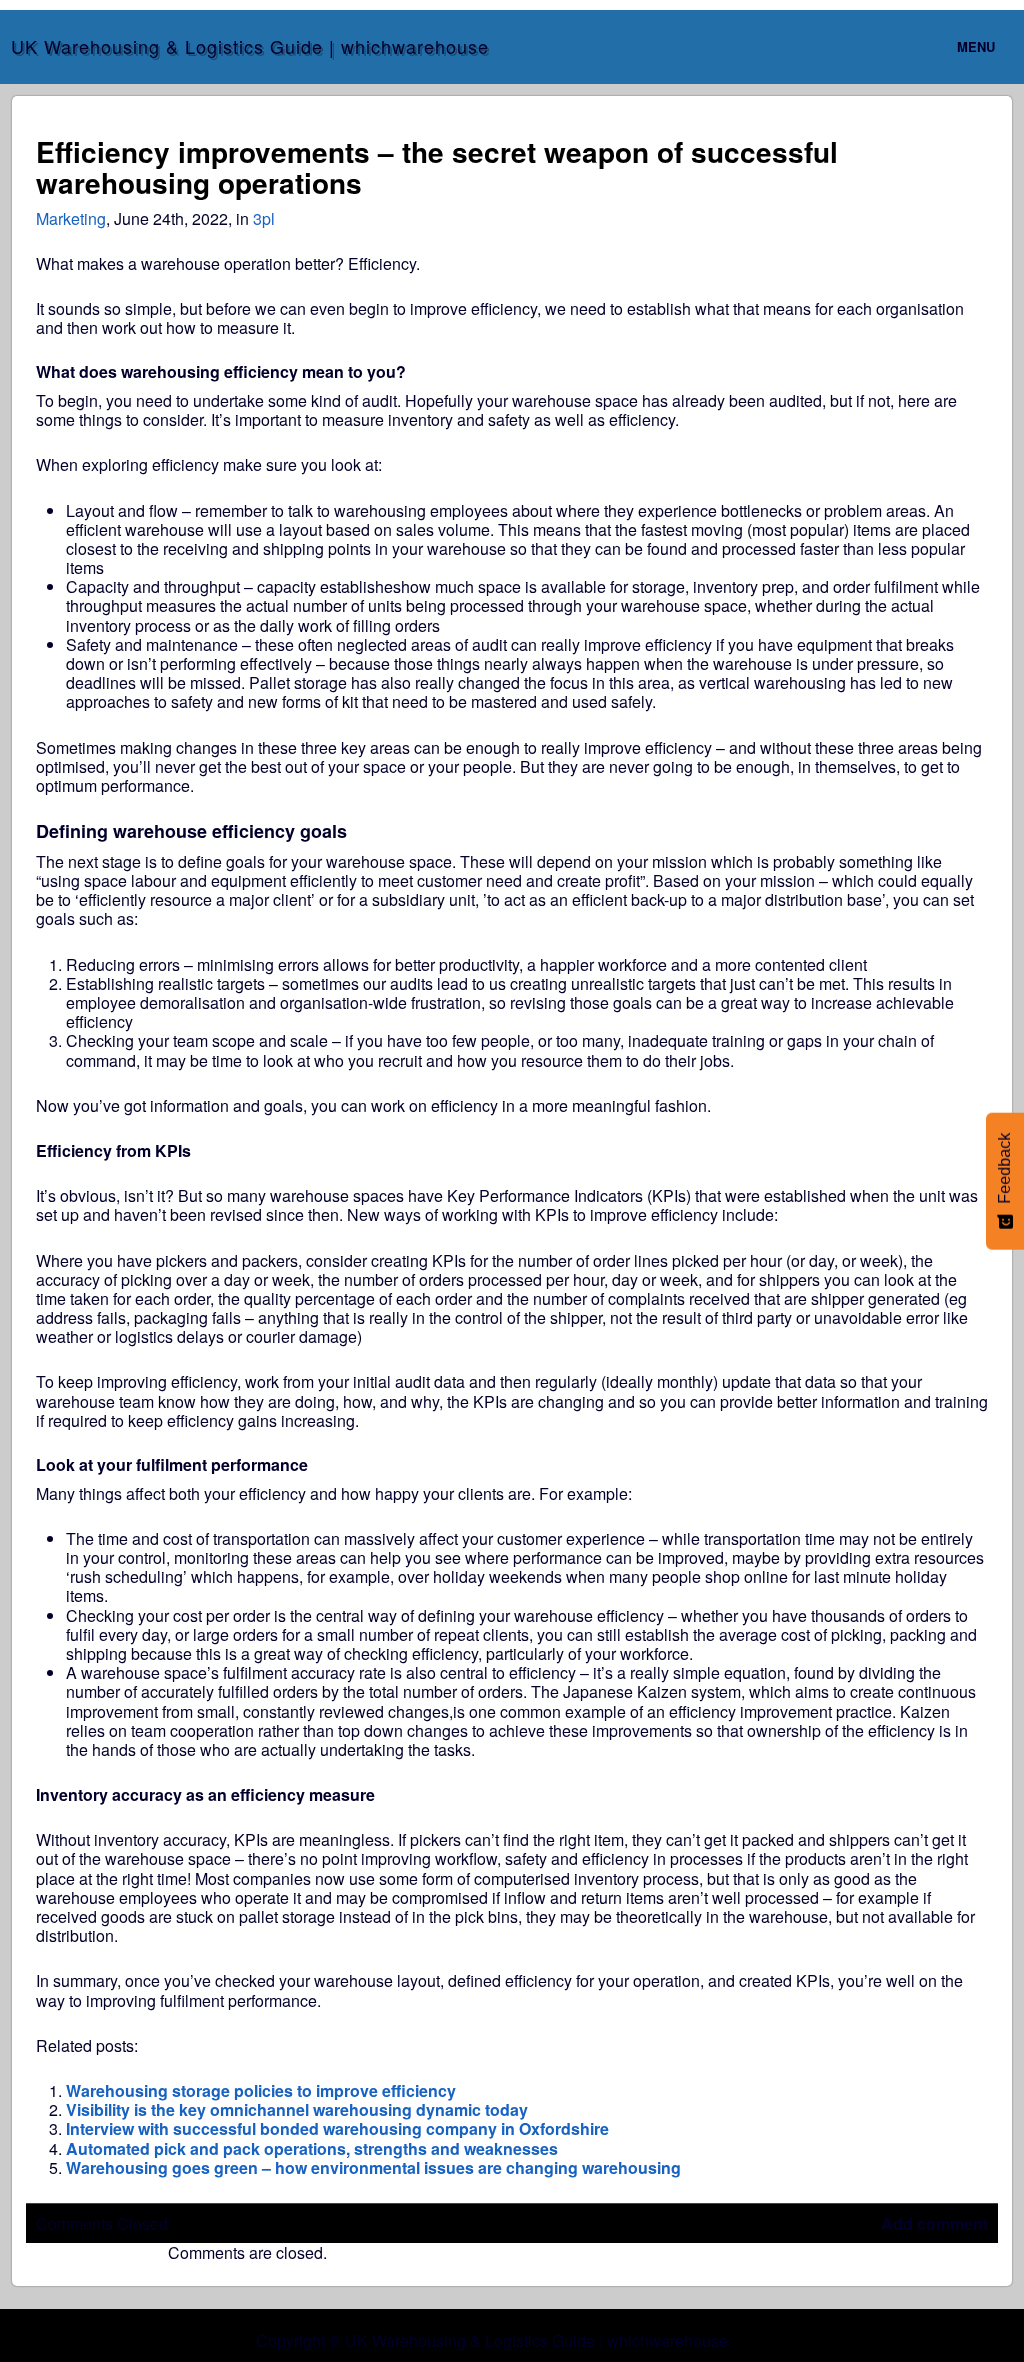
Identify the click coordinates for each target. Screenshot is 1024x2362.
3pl (264, 218)
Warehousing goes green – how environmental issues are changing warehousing (373, 2167)
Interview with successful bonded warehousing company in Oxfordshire (337, 2128)
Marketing (71, 218)
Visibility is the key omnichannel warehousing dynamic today (297, 2109)
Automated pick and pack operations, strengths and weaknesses (312, 2148)
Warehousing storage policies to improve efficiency (261, 2090)
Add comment (934, 2223)
